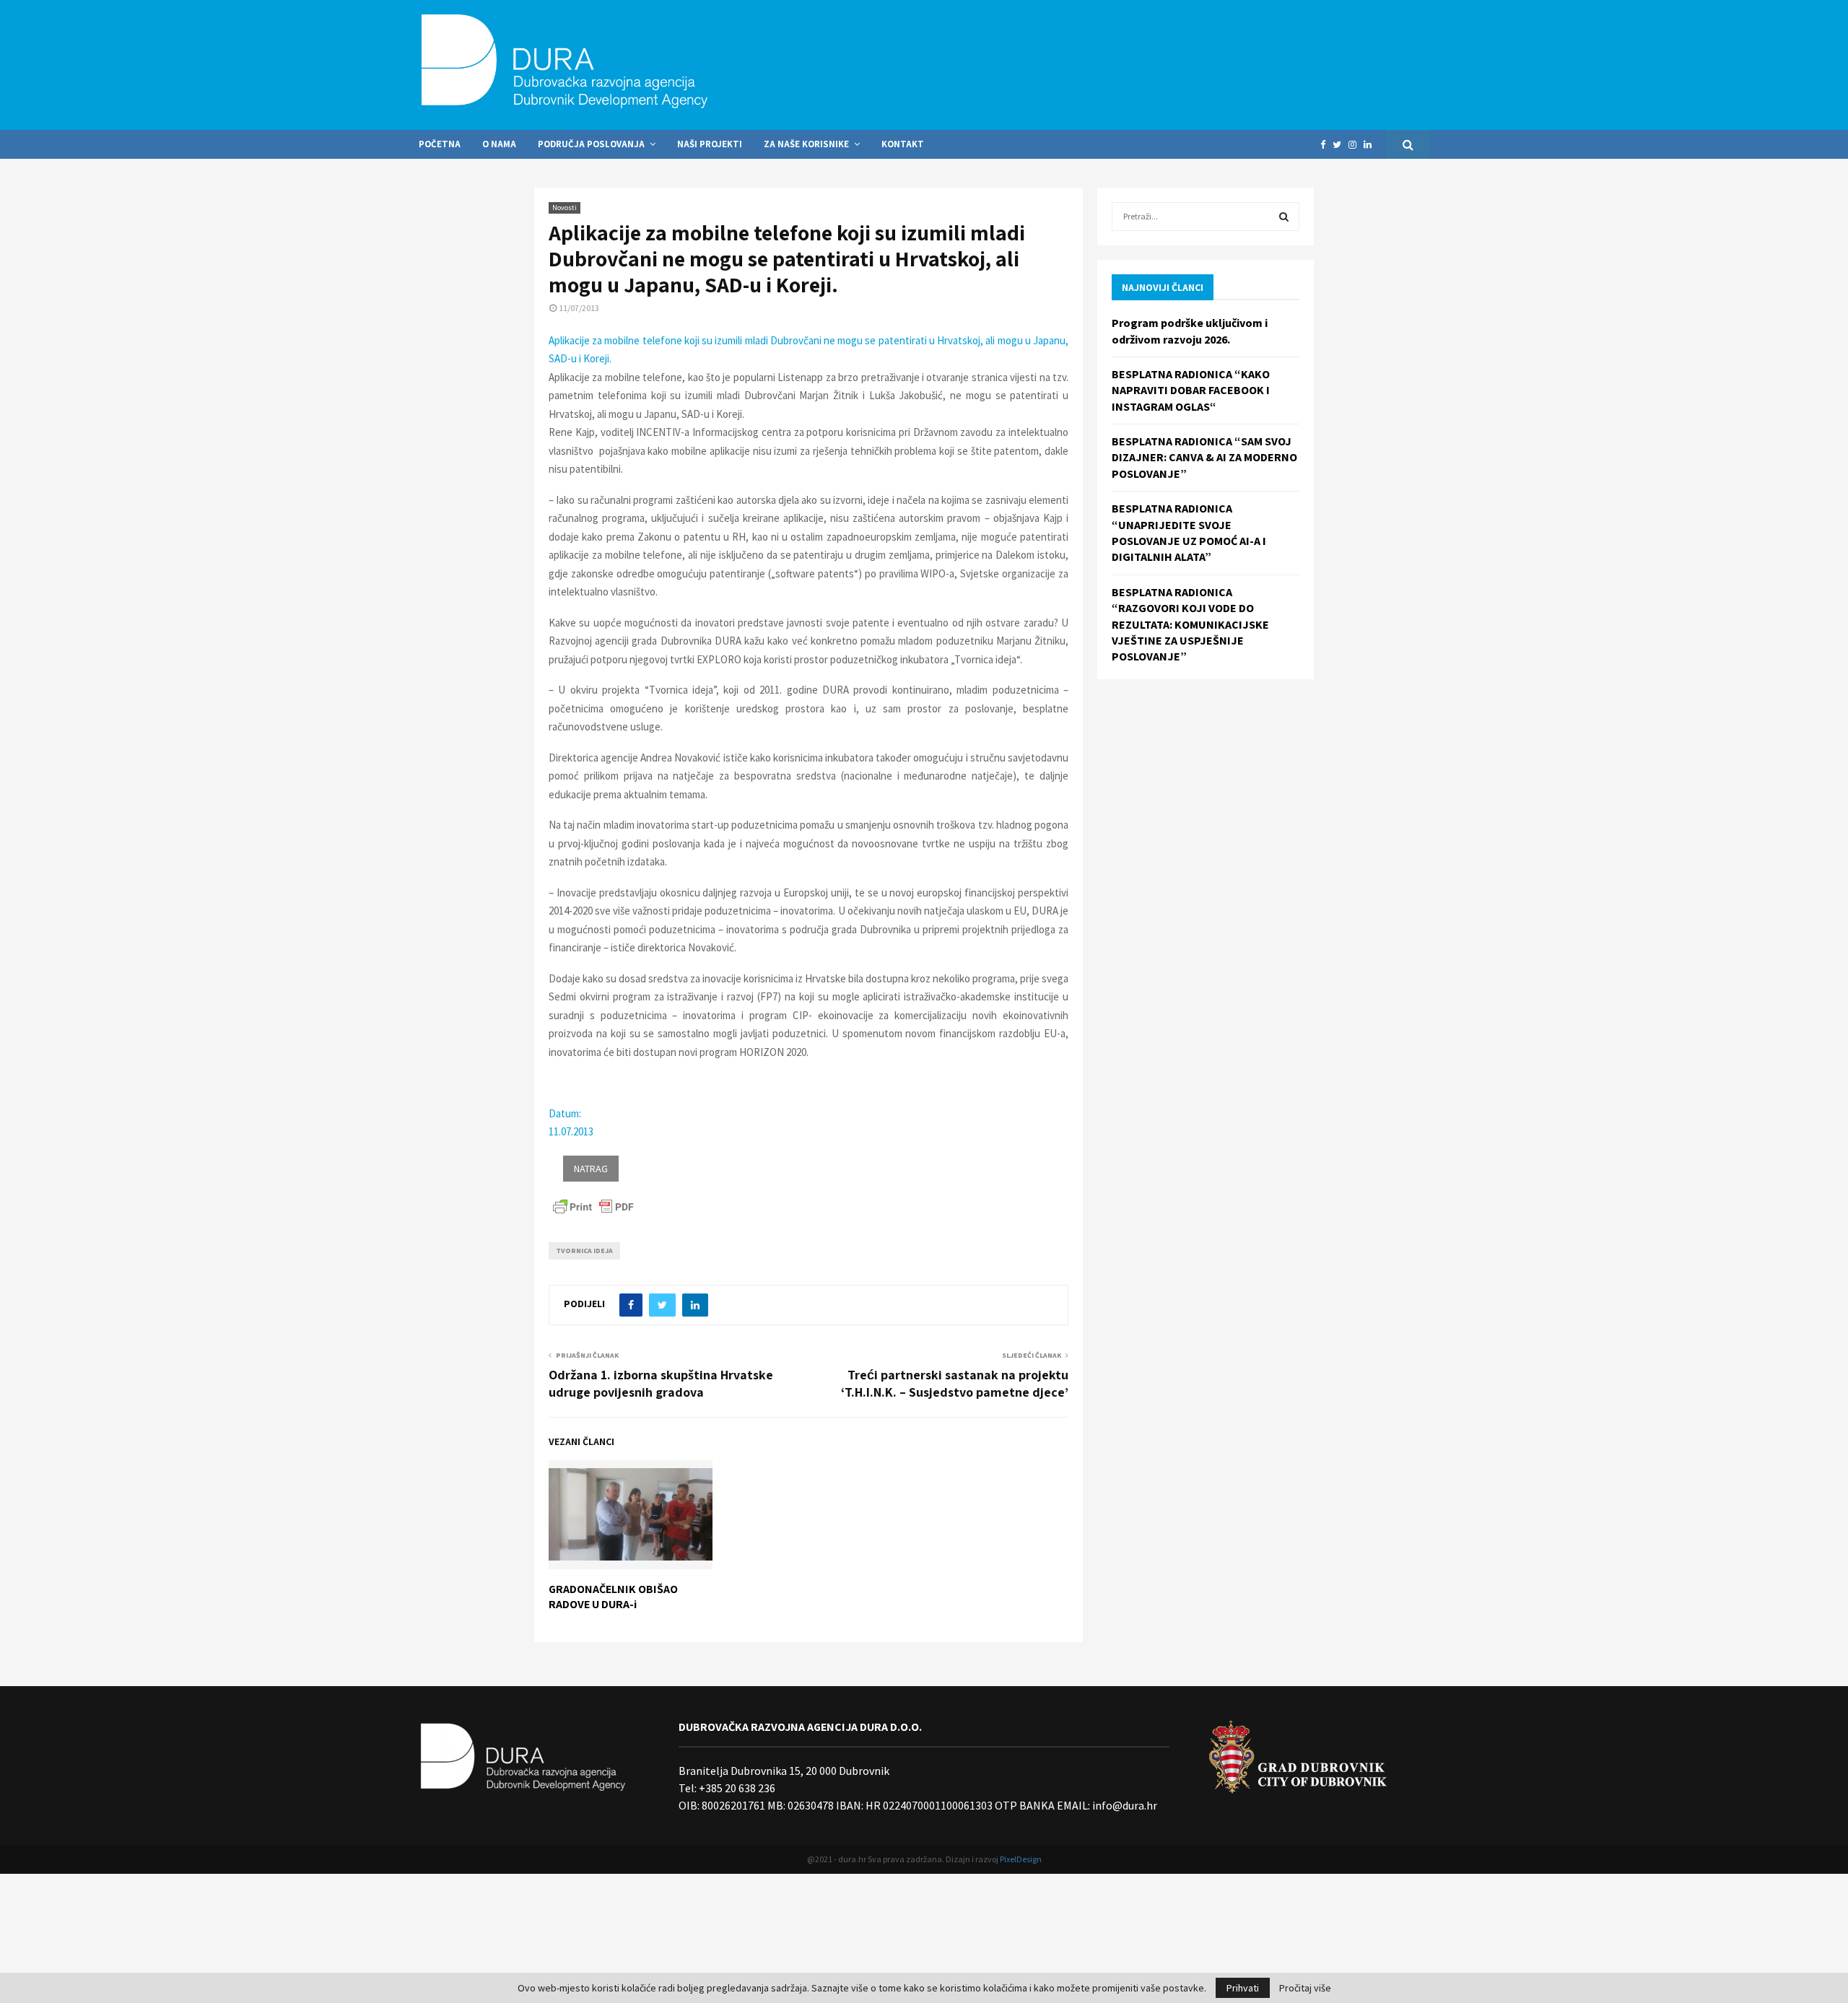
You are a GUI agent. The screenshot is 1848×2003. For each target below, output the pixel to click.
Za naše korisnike (806, 144)
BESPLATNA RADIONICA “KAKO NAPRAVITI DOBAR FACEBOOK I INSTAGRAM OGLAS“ (1191, 390)
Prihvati (1243, 1988)
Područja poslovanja (591, 144)
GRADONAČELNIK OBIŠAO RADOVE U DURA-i (613, 1597)
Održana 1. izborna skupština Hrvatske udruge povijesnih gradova (661, 1383)
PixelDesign (1021, 1859)
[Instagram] (1356, 145)
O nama (499, 144)
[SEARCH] (1284, 217)
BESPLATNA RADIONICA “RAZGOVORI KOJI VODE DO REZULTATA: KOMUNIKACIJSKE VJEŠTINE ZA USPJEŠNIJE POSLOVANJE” (1190, 624)
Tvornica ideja (584, 1251)
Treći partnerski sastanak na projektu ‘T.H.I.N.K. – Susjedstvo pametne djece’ (955, 1383)
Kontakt (903, 144)
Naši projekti (710, 144)
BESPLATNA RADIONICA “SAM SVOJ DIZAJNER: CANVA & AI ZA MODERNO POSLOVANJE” (1204, 457)
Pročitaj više (1305, 1988)
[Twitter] (1341, 145)
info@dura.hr (1124, 1805)
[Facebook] (1326, 145)
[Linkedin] (1371, 145)
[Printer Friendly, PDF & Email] (593, 1205)
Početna (440, 144)
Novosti (565, 208)
